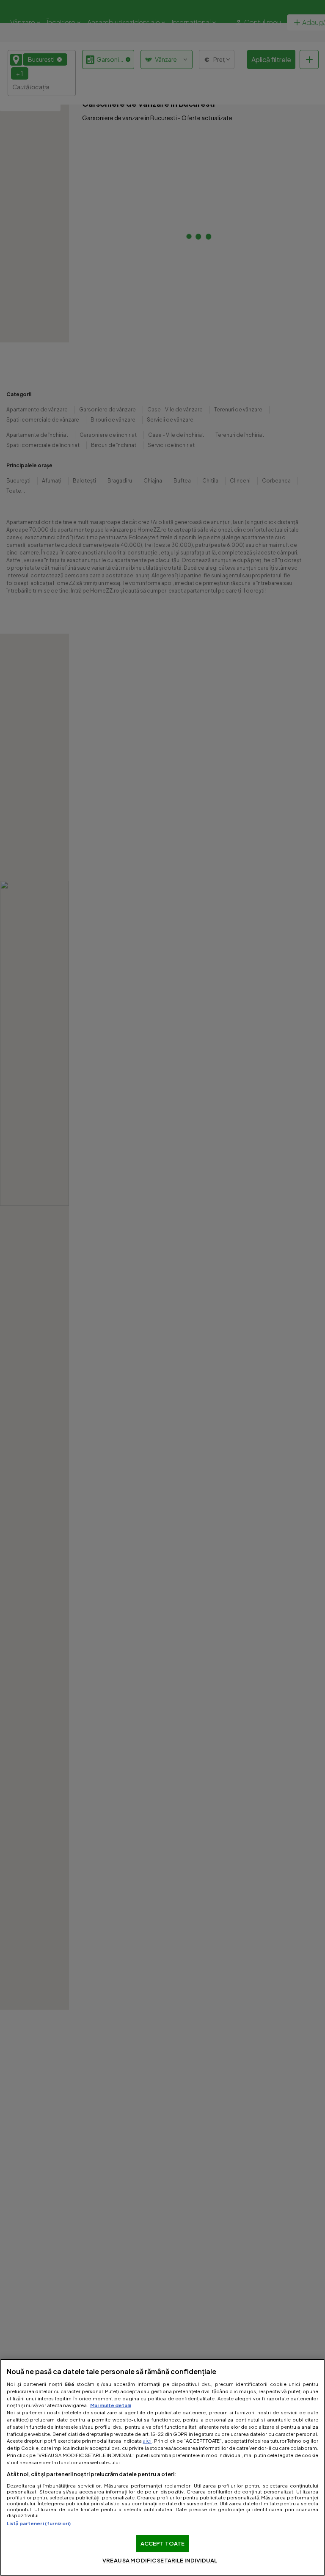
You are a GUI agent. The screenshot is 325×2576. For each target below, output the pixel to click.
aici (147, 2441)
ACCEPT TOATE (163, 2543)
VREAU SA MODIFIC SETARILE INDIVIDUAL (160, 2560)
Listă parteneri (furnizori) (39, 2523)
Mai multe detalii (111, 2405)
